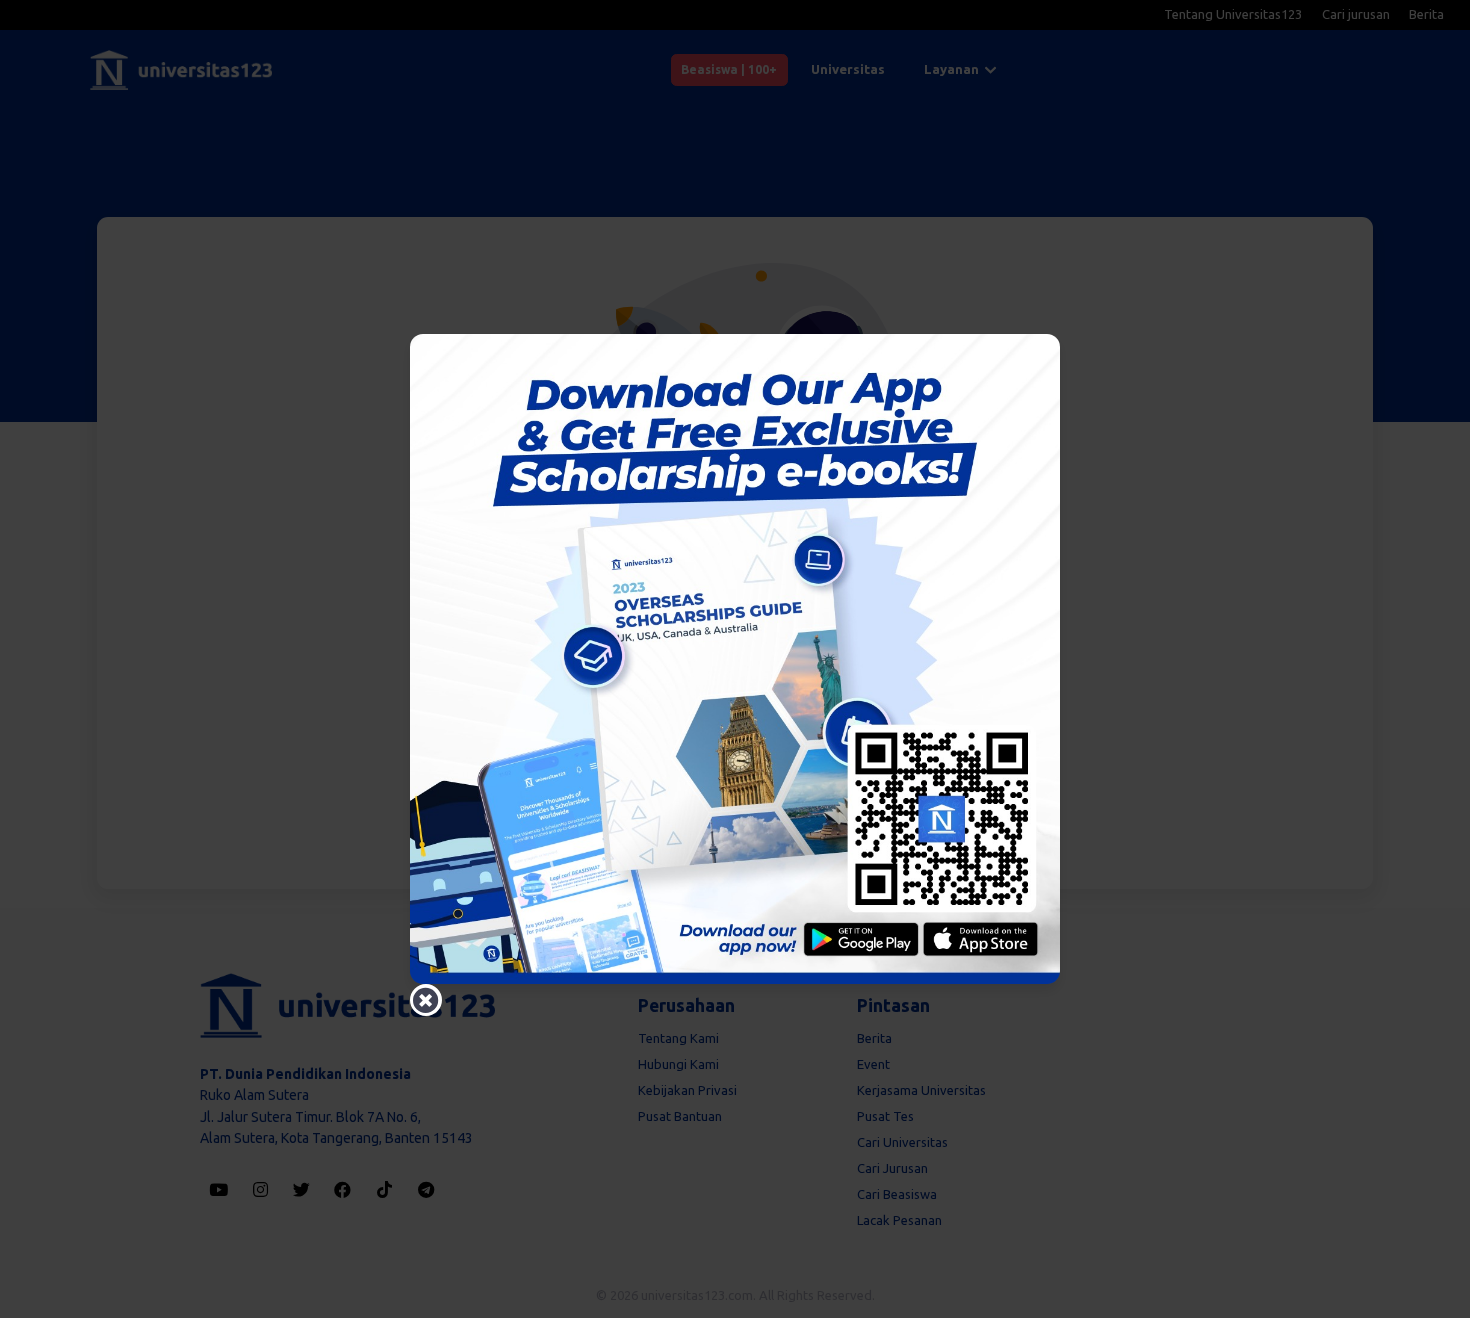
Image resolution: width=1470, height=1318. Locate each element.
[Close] (426, 1000)
